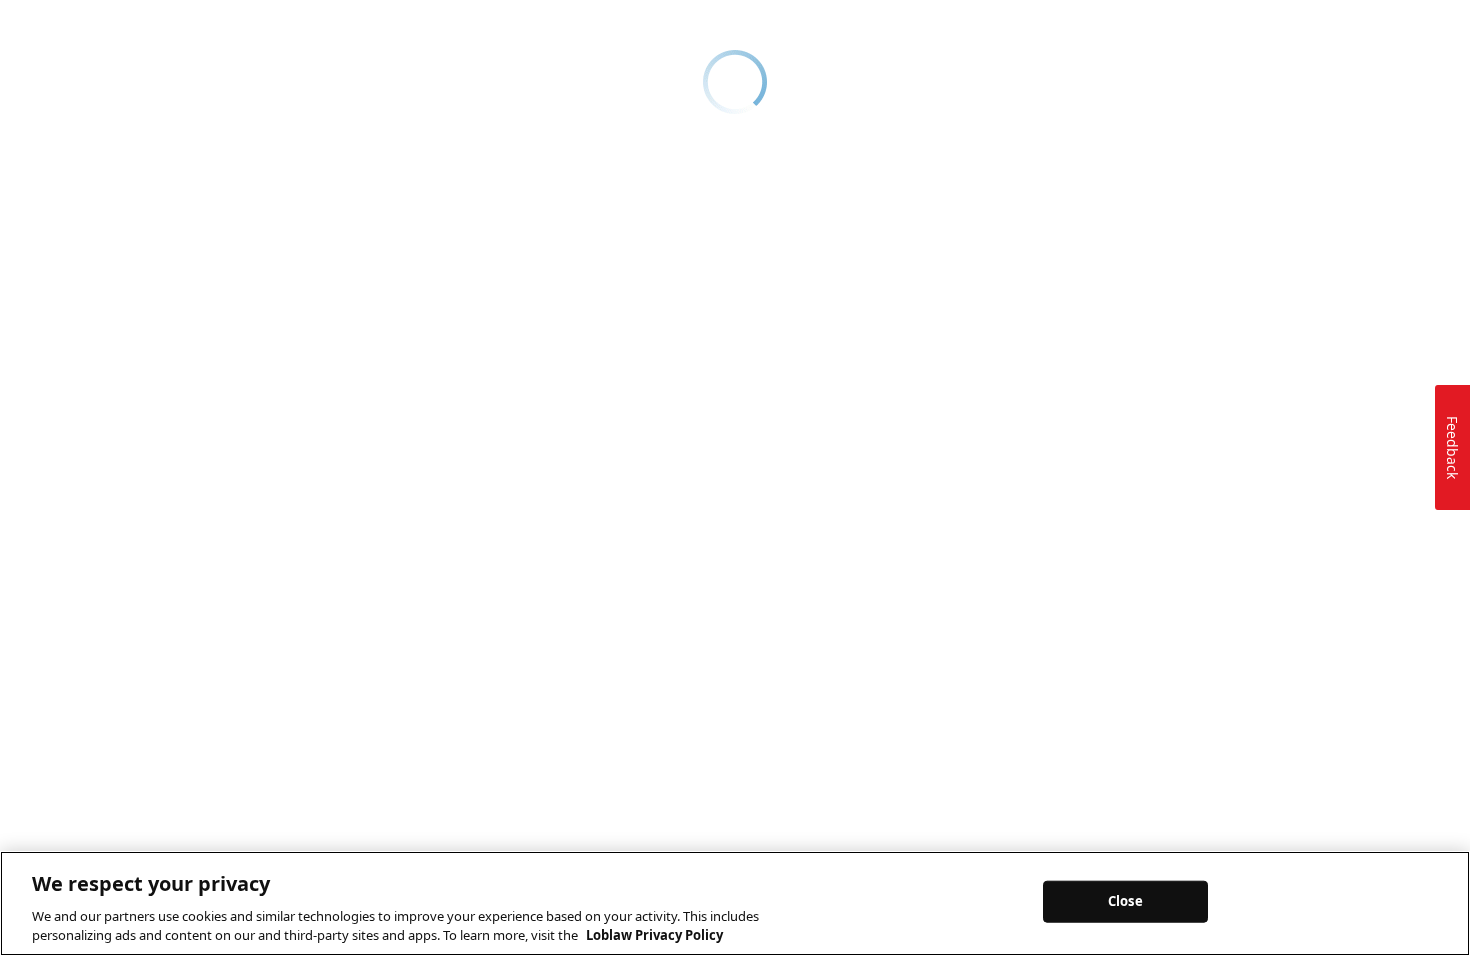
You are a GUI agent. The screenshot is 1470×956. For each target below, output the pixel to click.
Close (1125, 901)
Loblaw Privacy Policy (654, 935)
